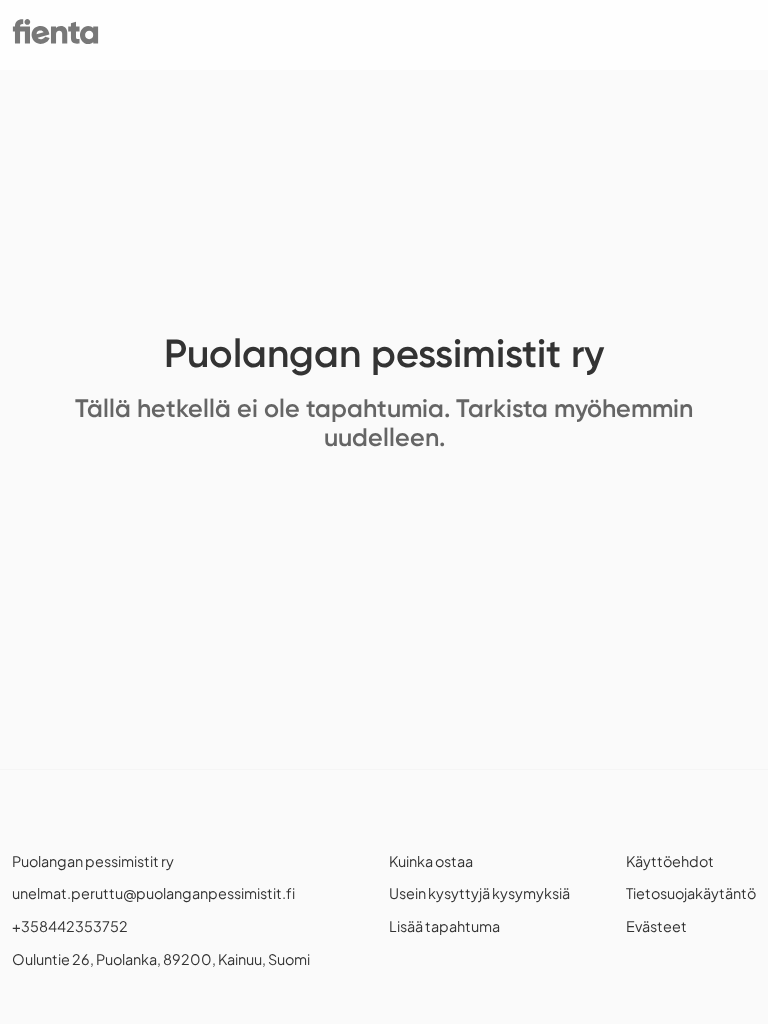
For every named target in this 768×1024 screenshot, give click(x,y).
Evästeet (656, 926)
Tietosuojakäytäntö (691, 893)
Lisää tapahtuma (444, 926)
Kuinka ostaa (431, 861)
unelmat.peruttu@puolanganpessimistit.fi (153, 893)
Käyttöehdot (670, 861)
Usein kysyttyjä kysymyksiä (479, 893)
